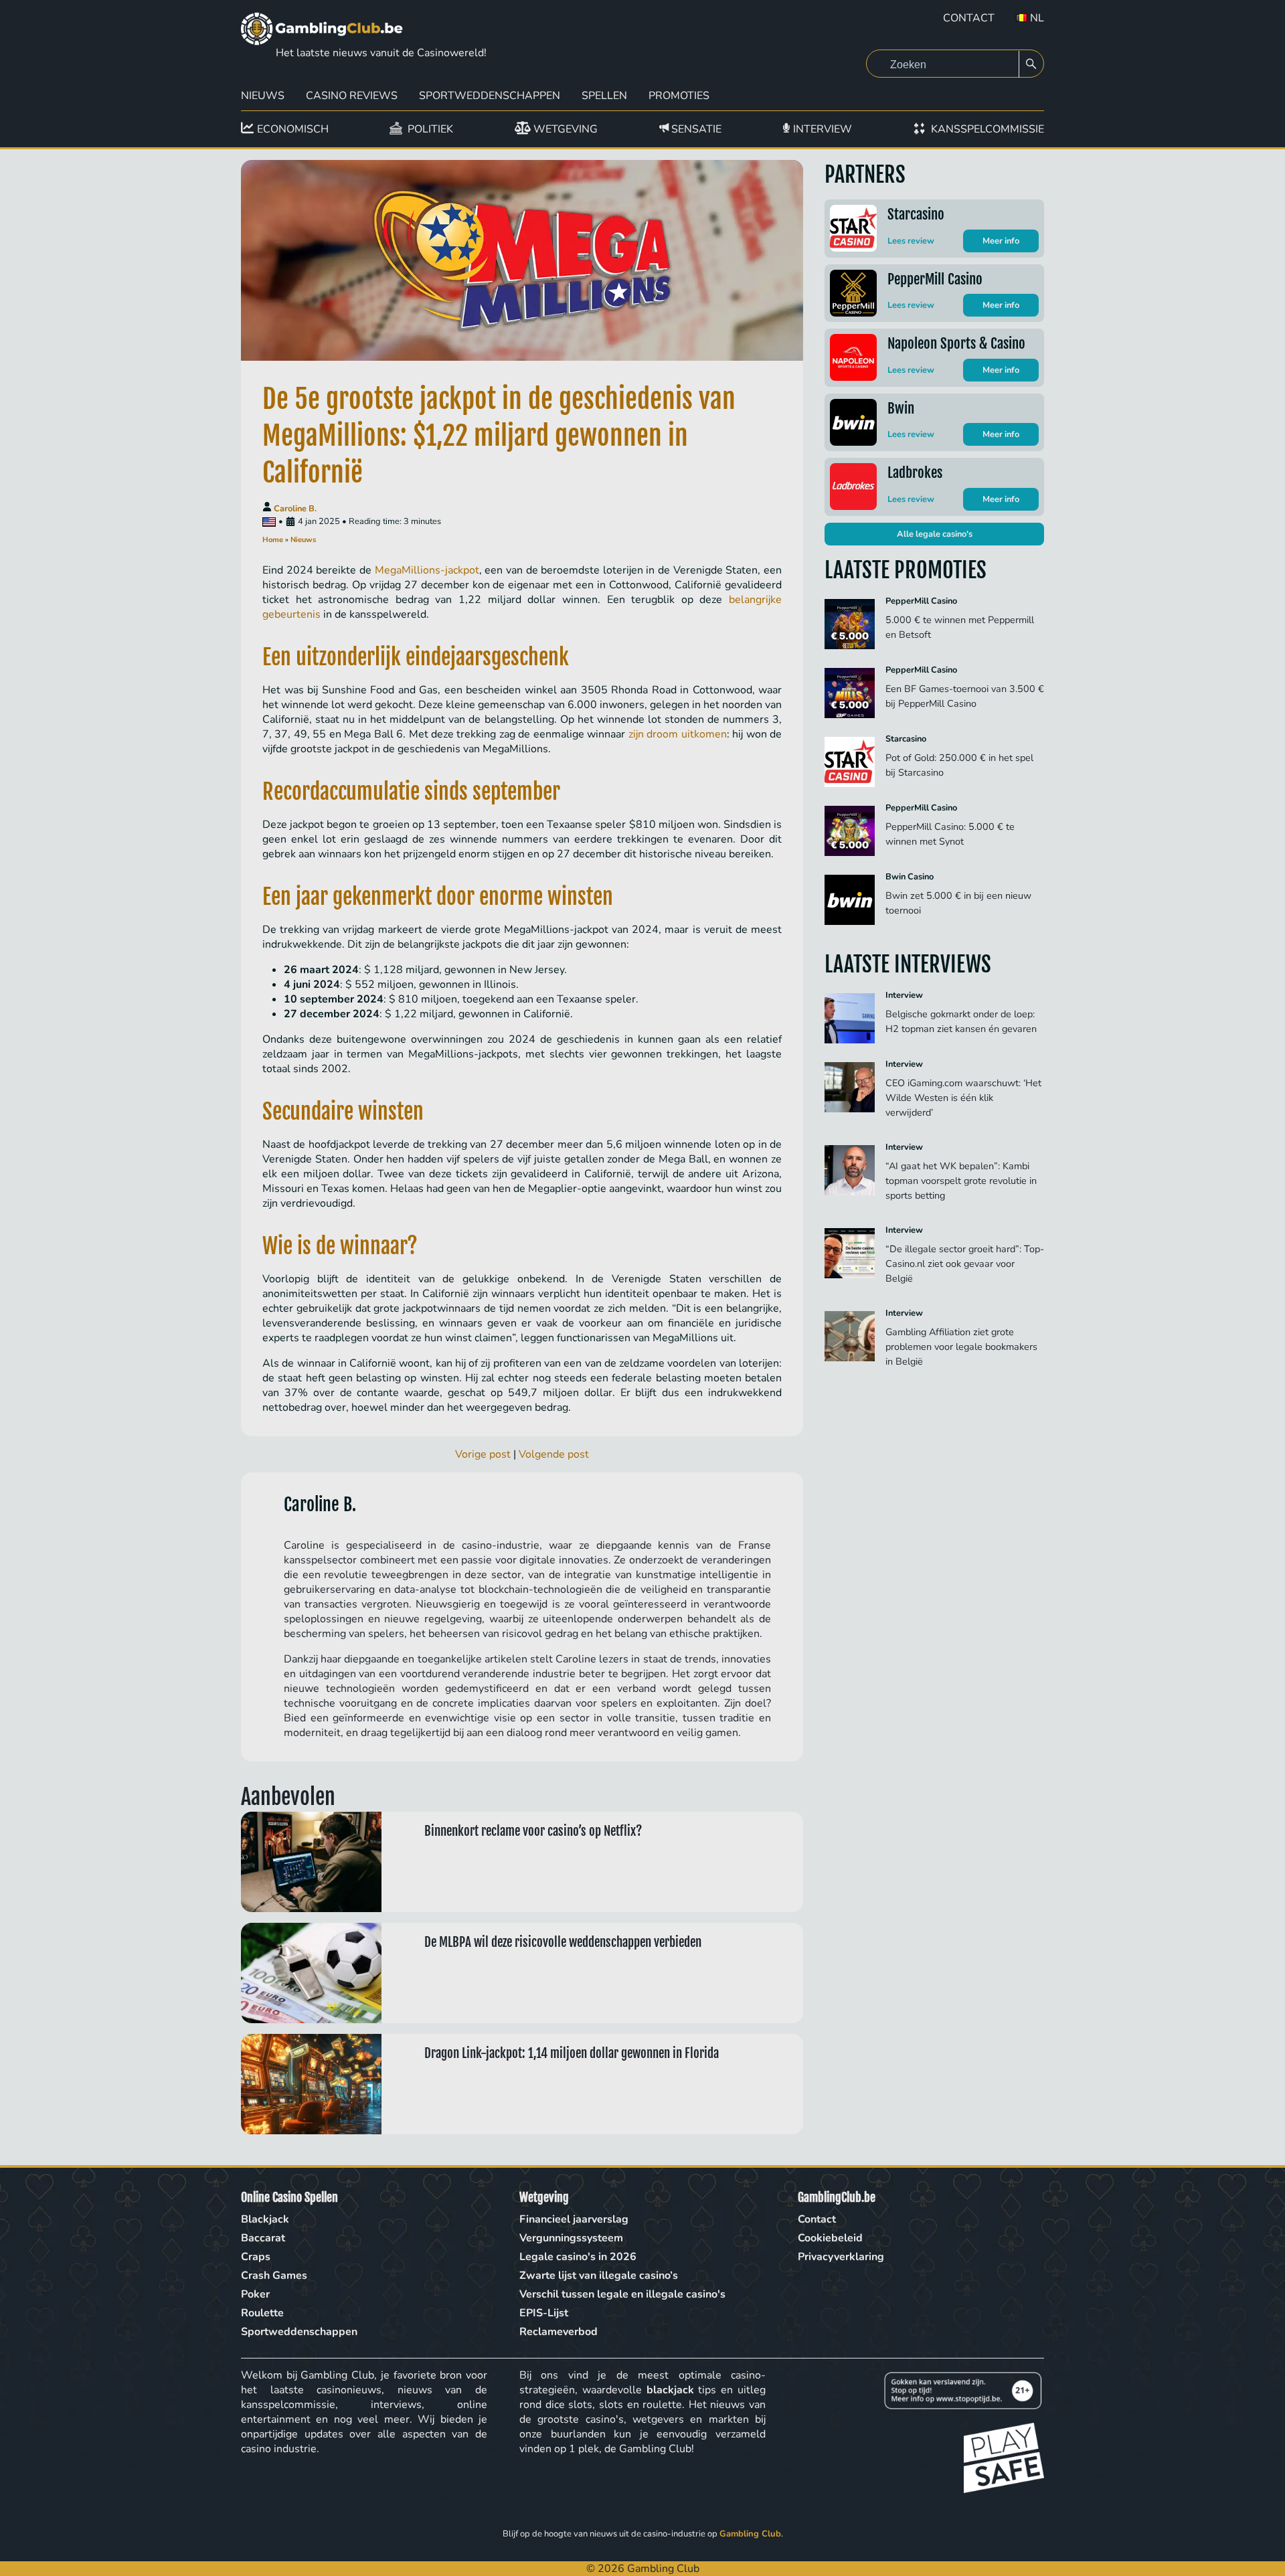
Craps (256, 2257)
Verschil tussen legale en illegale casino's (622, 2294)
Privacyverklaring (841, 2257)
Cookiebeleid (830, 2238)
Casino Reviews (352, 96)
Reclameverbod (559, 2332)
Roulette (262, 2313)
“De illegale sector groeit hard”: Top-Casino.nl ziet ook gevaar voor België (965, 1264)
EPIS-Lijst (544, 2313)
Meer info (1001, 241)
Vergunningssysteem (571, 2238)
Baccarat (263, 2238)
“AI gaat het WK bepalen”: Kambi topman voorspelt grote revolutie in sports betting (961, 1181)
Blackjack (265, 2219)
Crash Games (274, 2276)
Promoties (679, 96)
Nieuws (263, 96)
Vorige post (483, 1454)
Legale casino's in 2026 (578, 2257)
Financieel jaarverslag (574, 2219)
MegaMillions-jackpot (427, 570)
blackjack (670, 2390)
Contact (969, 18)
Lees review (911, 241)
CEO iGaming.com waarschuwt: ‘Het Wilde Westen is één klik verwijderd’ (963, 1098)
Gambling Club (750, 2534)
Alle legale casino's (935, 534)
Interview (904, 995)
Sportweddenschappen (490, 96)
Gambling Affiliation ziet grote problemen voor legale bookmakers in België (961, 1347)
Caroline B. (295, 509)
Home (273, 540)
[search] (1031, 64)
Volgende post (554, 1454)
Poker (255, 2294)
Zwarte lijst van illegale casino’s (599, 2276)
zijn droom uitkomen (678, 734)
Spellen (604, 96)
